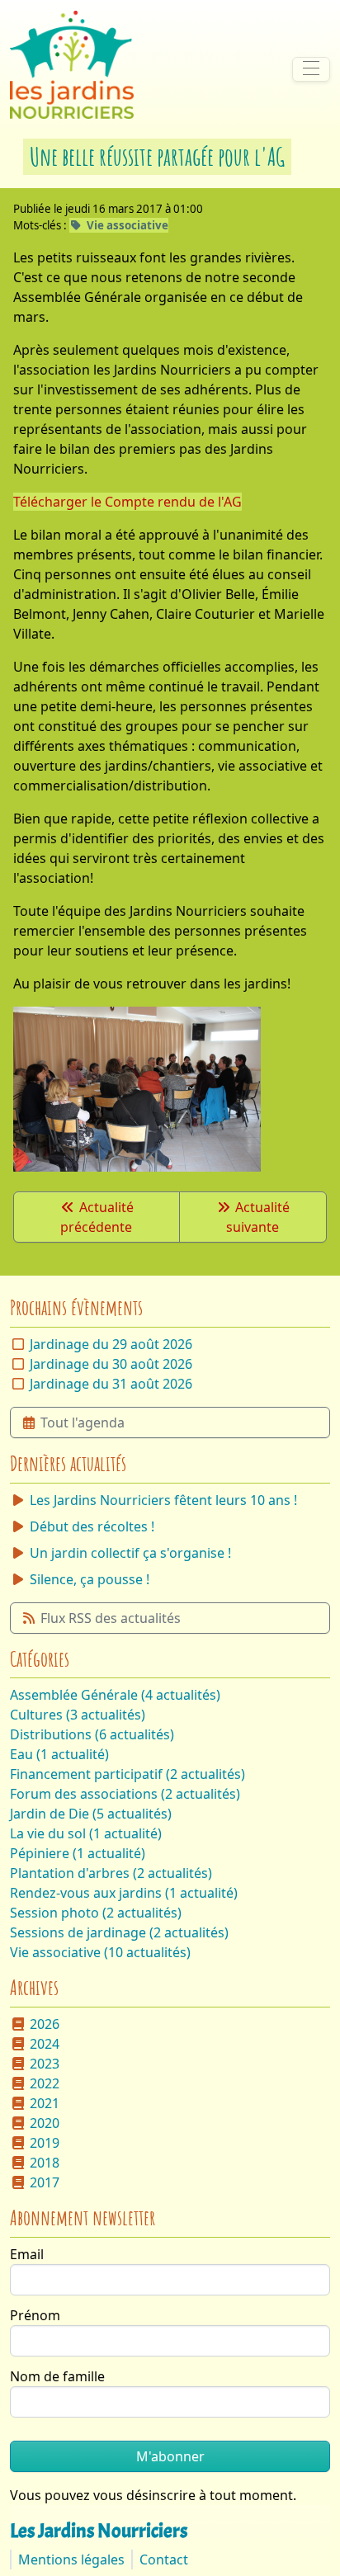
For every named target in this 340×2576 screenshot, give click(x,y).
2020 (45, 2123)
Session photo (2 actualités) (96, 1913)
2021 (45, 2103)
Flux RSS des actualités (111, 1618)
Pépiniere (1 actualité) (78, 1853)
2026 (45, 2024)
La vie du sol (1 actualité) (86, 1833)
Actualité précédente (97, 1217)
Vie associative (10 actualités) (100, 1952)
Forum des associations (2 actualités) (125, 1794)
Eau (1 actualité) (59, 1754)
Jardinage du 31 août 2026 (111, 1384)
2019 (45, 2143)
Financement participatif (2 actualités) (127, 1774)
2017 (45, 2182)
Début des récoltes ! (92, 1526)
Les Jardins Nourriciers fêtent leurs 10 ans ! (163, 1500)
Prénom (35, 2315)
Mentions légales (71, 2559)
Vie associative (127, 225)
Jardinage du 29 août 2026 (111, 1344)
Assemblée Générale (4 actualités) (115, 1695)
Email (27, 2254)
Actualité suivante (258, 1217)
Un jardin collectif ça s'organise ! (130, 1553)
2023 (45, 2064)
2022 (45, 2083)
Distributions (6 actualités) (92, 1734)
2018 (45, 2163)
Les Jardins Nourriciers (99, 2531)
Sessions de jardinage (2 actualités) (119, 1932)
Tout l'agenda (83, 1422)
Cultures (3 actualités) (78, 1715)
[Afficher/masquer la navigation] (311, 69)
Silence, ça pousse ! (90, 1579)
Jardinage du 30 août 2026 (111, 1364)
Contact (164, 2559)
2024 (45, 2044)
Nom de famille (57, 2376)
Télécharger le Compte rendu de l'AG (127, 502)
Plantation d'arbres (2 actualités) (111, 1873)
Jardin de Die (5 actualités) (91, 1814)
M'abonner (170, 2456)
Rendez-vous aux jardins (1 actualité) (124, 1893)
